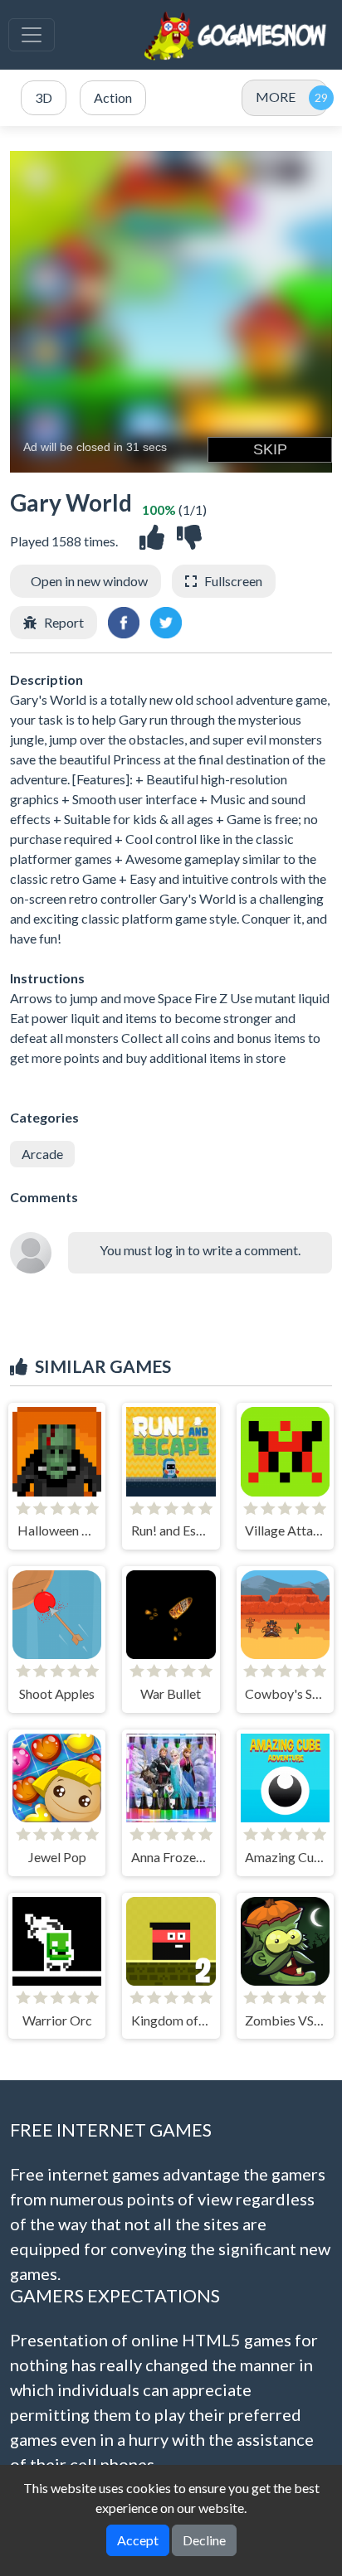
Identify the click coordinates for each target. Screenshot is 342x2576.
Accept (138, 2540)
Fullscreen (233, 581)
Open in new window (89, 581)
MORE (276, 97)
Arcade (42, 1154)
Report (64, 622)
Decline (204, 2540)
